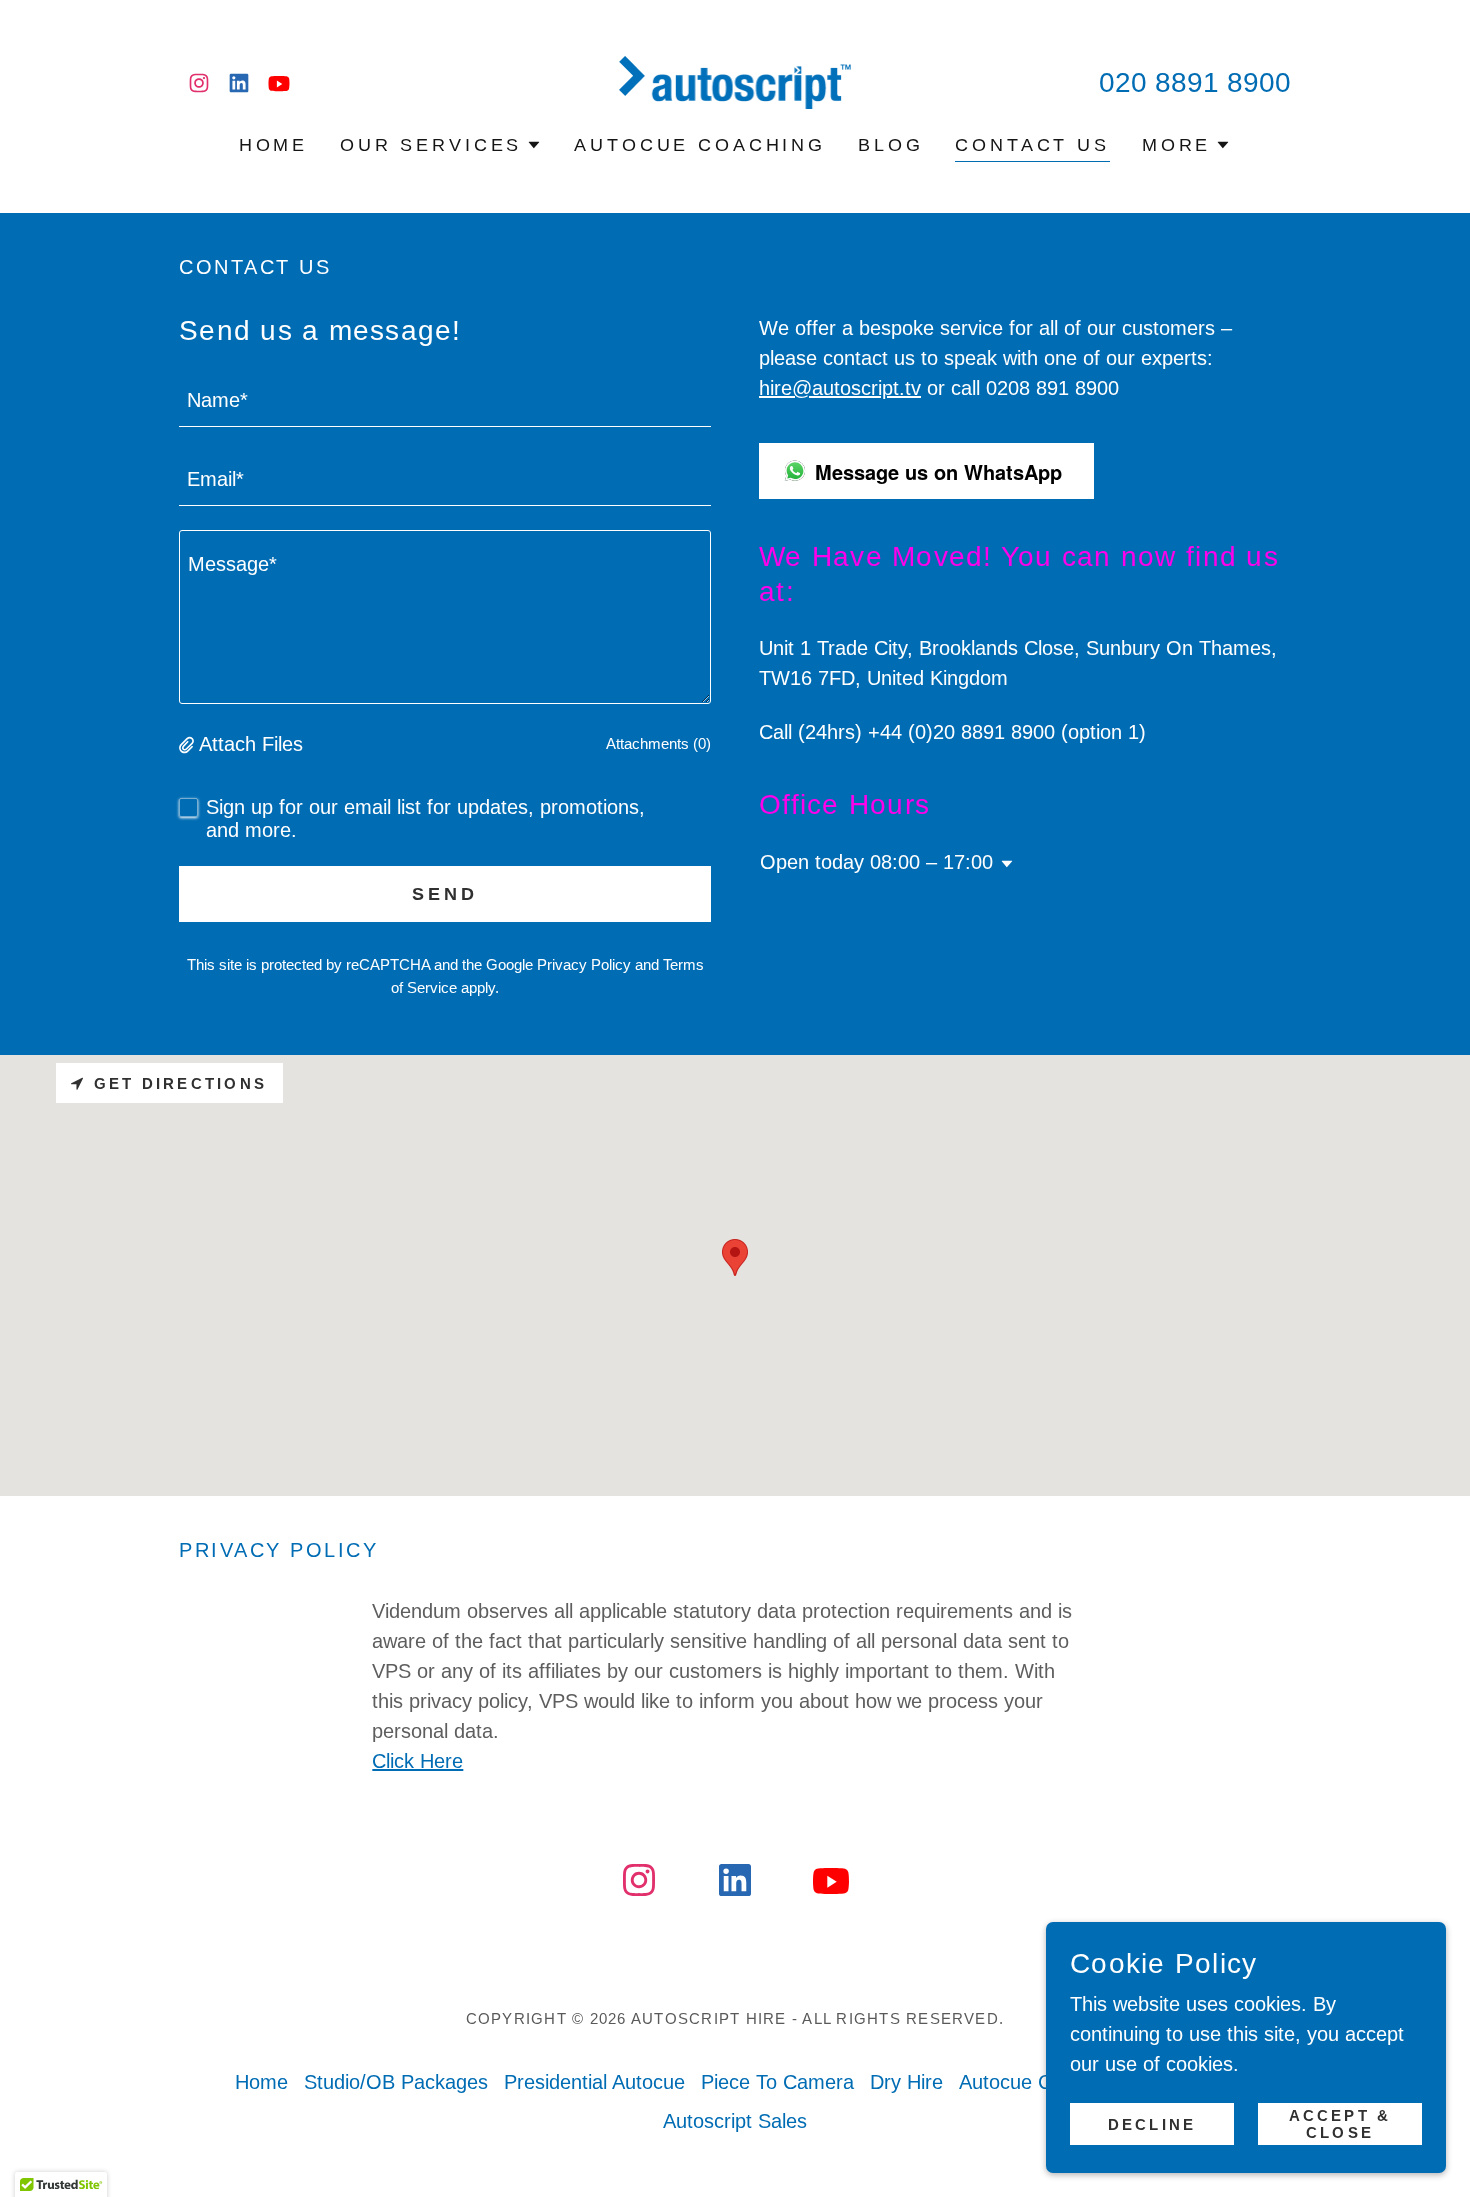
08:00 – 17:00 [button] (931, 862)
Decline (1152, 2124)
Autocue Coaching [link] (700, 145)
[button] (441, 145)
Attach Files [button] (251, 744)
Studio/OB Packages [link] (396, 2082)
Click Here (417, 1761)
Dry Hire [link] (906, 2082)
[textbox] (445, 399)
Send (444, 894)
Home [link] (273, 145)
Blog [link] (890, 145)
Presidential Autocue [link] (594, 2082)
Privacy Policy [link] (584, 964)
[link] (199, 83)
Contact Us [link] (1032, 145)
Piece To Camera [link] (777, 2082)
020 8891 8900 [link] (1195, 82)
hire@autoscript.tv (840, 388)
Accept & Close (1340, 2124)
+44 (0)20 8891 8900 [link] (961, 732)
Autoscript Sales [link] (735, 2121)
